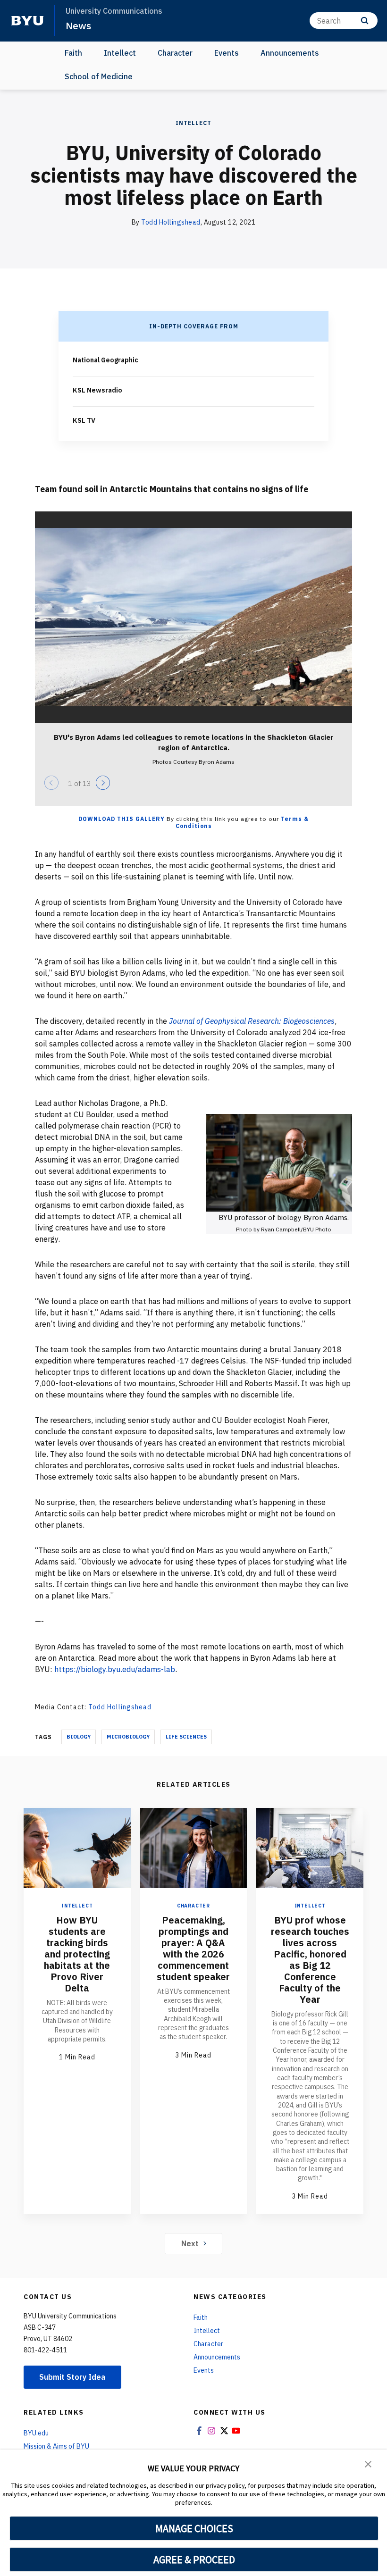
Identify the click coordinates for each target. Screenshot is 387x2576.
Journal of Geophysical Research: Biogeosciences (252, 1021)
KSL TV (84, 420)
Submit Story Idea (72, 2377)
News (78, 25)
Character (175, 53)
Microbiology (128, 1737)
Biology (79, 1737)
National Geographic (105, 360)
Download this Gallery (122, 819)
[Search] (365, 21)
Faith (73, 53)
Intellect (120, 53)
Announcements (290, 53)
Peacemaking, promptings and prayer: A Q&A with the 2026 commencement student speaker (193, 1948)
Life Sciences (186, 1737)
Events (227, 53)
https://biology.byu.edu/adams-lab (115, 1669)
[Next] (103, 783)
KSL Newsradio (97, 390)
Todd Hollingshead (171, 222)
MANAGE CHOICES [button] (194, 2528)
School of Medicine (99, 76)
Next (190, 2243)
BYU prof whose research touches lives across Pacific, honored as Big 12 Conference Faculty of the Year (310, 1960)
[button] (368, 2463)
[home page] (27, 21)
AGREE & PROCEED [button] (194, 2559)
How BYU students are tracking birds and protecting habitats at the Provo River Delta (77, 1954)
